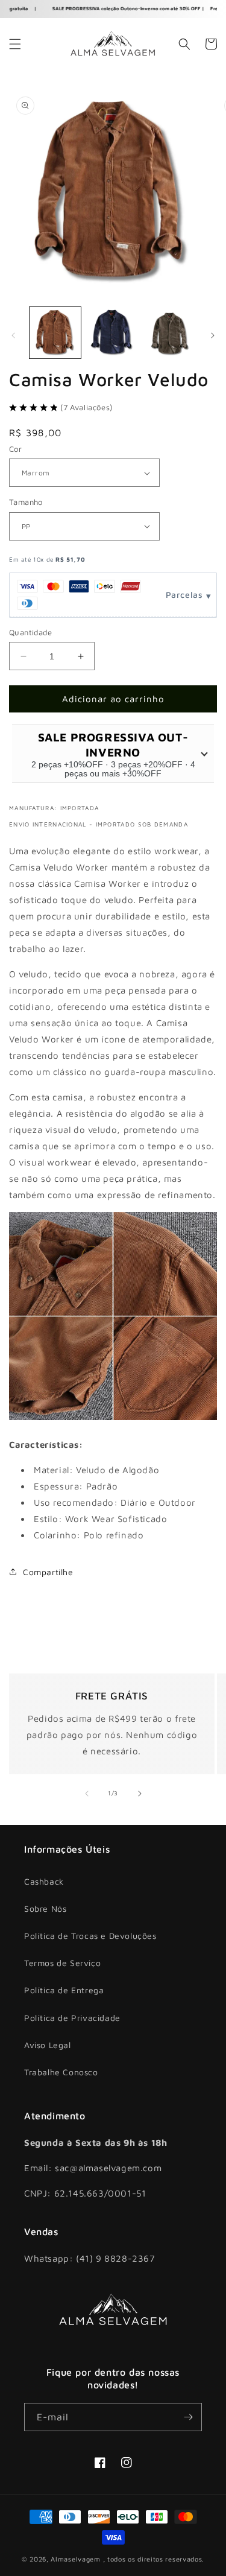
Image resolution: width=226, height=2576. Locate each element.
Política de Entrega (64, 1990)
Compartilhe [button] (48, 1572)
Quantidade (30, 632)
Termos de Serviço (62, 1963)
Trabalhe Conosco (61, 2072)
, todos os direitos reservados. (154, 2559)
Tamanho (26, 502)
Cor (15, 449)
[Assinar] (188, 2417)
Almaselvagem (75, 2559)
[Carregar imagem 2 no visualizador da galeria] (112, 333)
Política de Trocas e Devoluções (90, 1936)
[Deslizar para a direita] (213, 335)
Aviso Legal (48, 2045)
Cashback (44, 1881)
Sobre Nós (45, 1908)
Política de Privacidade (72, 2018)
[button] (15, 44)
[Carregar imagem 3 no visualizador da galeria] (170, 333)
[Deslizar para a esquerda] (13, 335)
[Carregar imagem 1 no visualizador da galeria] (55, 333)
